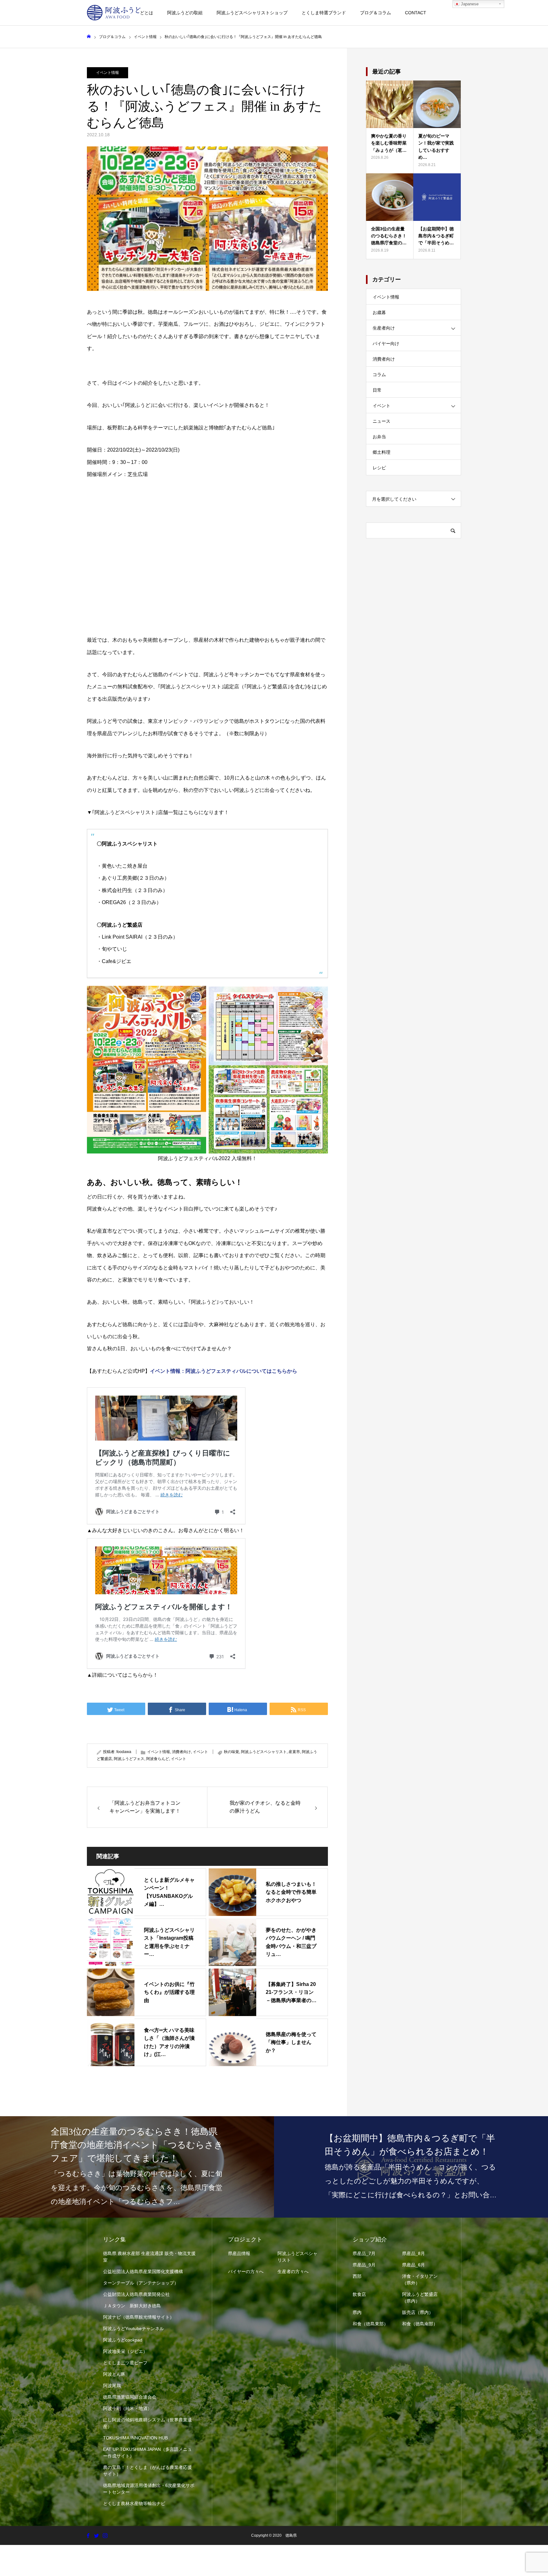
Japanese (469, 4)
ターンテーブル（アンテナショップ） (141, 2283)
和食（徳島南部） (420, 2324)
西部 (357, 2276)
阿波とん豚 (114, 2374)
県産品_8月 (414, 2253)
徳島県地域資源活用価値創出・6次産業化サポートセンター (149, 2489)
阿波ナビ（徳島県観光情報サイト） (139, 2317)
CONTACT (416, 13)
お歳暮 (379, 312)
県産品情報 (239, 2253)
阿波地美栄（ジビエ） (125, 2351)
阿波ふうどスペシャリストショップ (252, 13)
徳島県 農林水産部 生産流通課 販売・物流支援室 (149, 2257)
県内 (357, 2312)
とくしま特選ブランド (324, 13)
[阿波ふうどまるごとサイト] (114, 13)
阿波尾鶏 (112, 2386)
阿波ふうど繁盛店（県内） (420, 2298)
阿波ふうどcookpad (123, 2340)
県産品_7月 (364, 2253)
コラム (379, 375)
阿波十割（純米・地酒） (127, 2408)
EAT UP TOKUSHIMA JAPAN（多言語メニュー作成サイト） (147, 2453)
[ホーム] (89, 37)
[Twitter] (96, 2535)
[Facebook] (88, 2535)
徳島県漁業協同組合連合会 (130, 2397)
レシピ (379, 468)
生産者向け (384, 328)
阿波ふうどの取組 (185, 13)
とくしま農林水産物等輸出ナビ (134, 2503)
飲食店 (359, 2294)
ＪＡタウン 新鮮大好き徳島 (132, 2306)
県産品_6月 (414, 2265)
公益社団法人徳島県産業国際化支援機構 (143, 2271)
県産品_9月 (364, 2265)
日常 (377, 390)
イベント (200, 1752)
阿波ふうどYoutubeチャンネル (134, 2329)
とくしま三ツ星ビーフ (125, 2363)
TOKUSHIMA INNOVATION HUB (135, 2438)
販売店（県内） (418, 2312)
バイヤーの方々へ (246, 2271)
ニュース (382, 421)
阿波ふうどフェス (129, 1759)
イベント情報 (108, 73)
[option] (137, 2167)
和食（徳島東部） (370, 2324)
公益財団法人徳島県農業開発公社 (136, 2294)
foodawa (124, 1752)
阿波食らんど (158, 1759)
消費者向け (181, 1752)
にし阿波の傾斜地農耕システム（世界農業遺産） (147, 2423)
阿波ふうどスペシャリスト (264, 1752)
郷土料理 (382, 452)
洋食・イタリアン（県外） (420, 2280)
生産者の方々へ (293, 2271)
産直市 (294, 1752)
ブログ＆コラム (375, 13)
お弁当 (379, 437)
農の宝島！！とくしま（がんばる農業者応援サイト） (147, 2471)
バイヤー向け (386, 344)
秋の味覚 (232, 1752)
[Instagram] (105, 2535)
